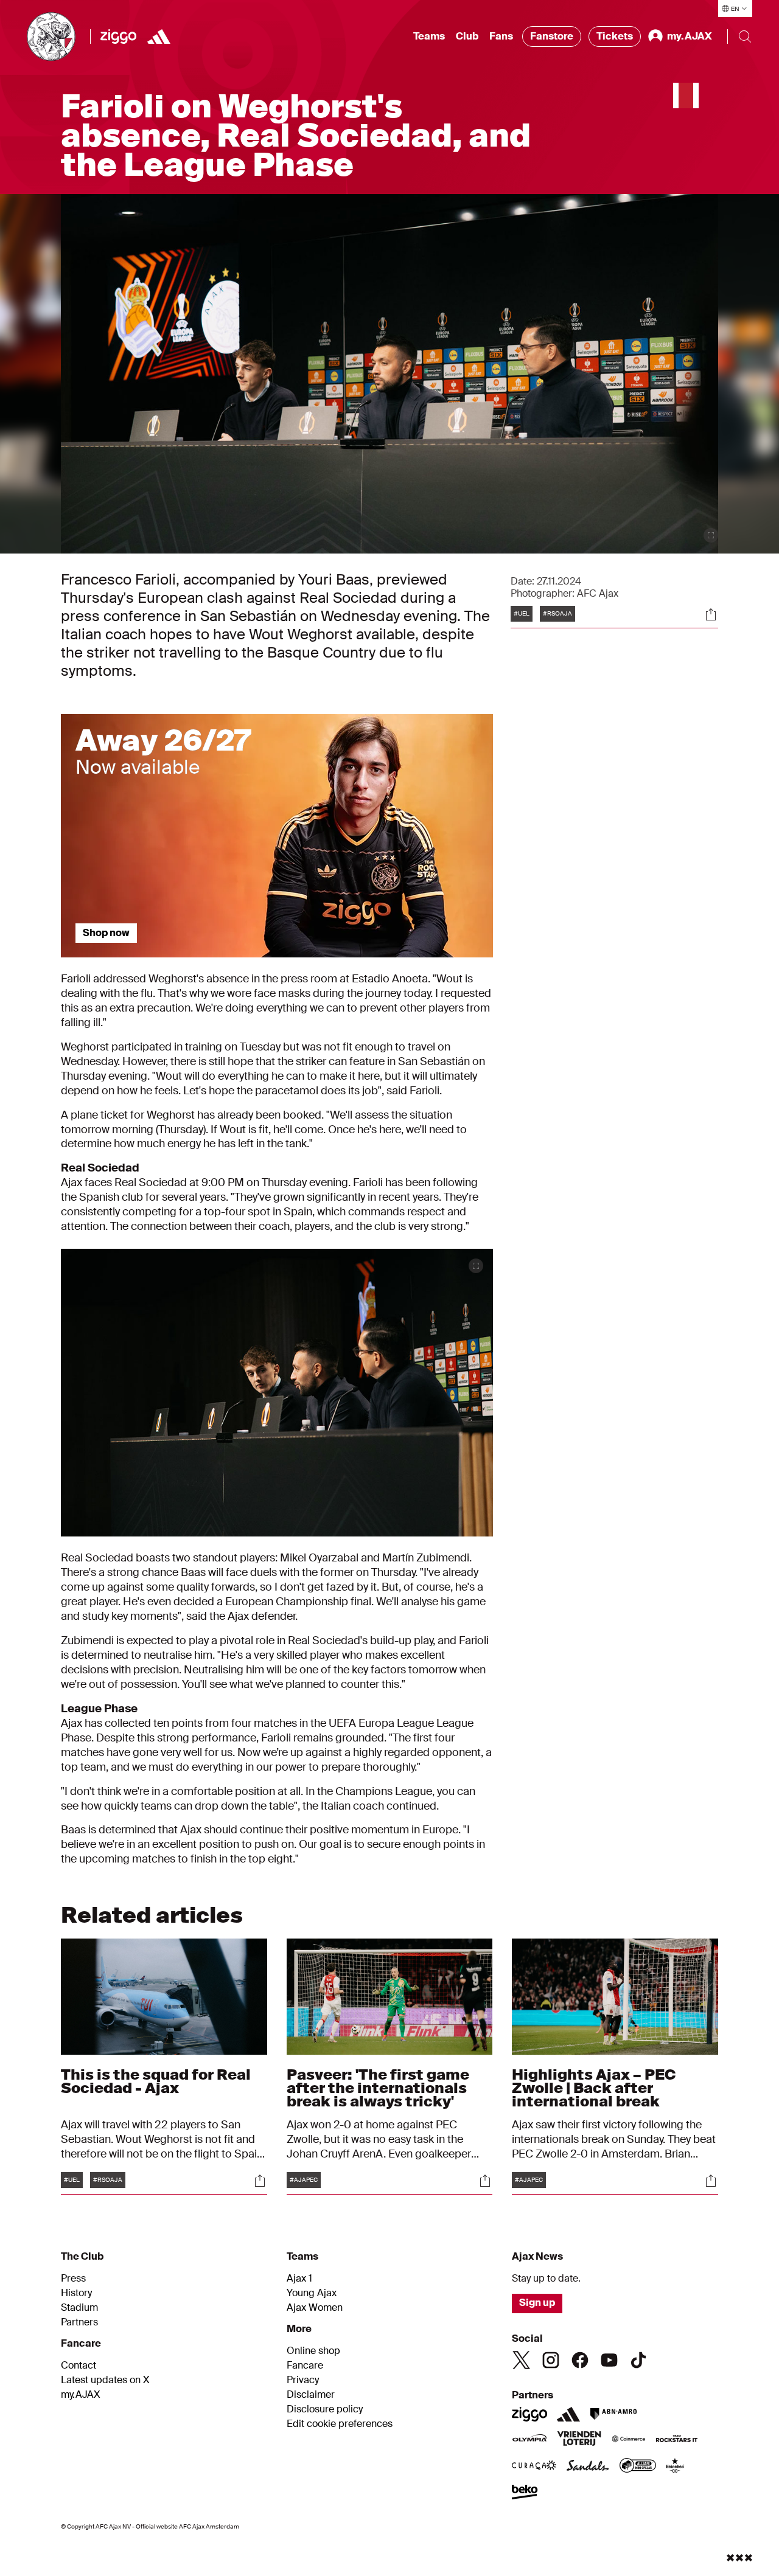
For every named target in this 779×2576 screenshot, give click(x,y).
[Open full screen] (711, 535)
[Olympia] (529, 2440)
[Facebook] (580, 2360)
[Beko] (525, 2493)
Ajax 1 (299, 2279)
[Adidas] (159, 36)
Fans (501, 36)
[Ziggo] (118, 36)
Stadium (79, 2308)
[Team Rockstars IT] (677, 2440)
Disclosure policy (325, 2409)
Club (467, 36)
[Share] (711, 614)
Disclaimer (311, 2395)
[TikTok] (638, 2360)
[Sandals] (588, 2467)
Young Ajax (312, 2293)
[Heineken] (675, 2467)
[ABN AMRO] (613, 2414)
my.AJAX (81, 2395)
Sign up (537, 2303)
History (76, 2293)
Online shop (313, 2351)
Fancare (305, 2366)
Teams (429, 36)
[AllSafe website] (638, 2467)
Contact (79, 2366)
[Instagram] (551, 2360)
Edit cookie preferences (340, 2424)
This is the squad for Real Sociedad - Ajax (156, 2081)
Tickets (615, 36)
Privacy (303, 2380)
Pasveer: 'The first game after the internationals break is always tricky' (378, 2088)
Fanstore (552, 36)
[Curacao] (534, 2467)
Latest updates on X (105, 2380)
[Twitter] (522, 2360)
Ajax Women (315, 2308)
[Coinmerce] (629, 2440)
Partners (79, 2322)
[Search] (745, 36)
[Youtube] (609, 2360)
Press (73, 2279)
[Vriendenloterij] (579, 2440)
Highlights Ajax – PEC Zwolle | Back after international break (594, 2088)
